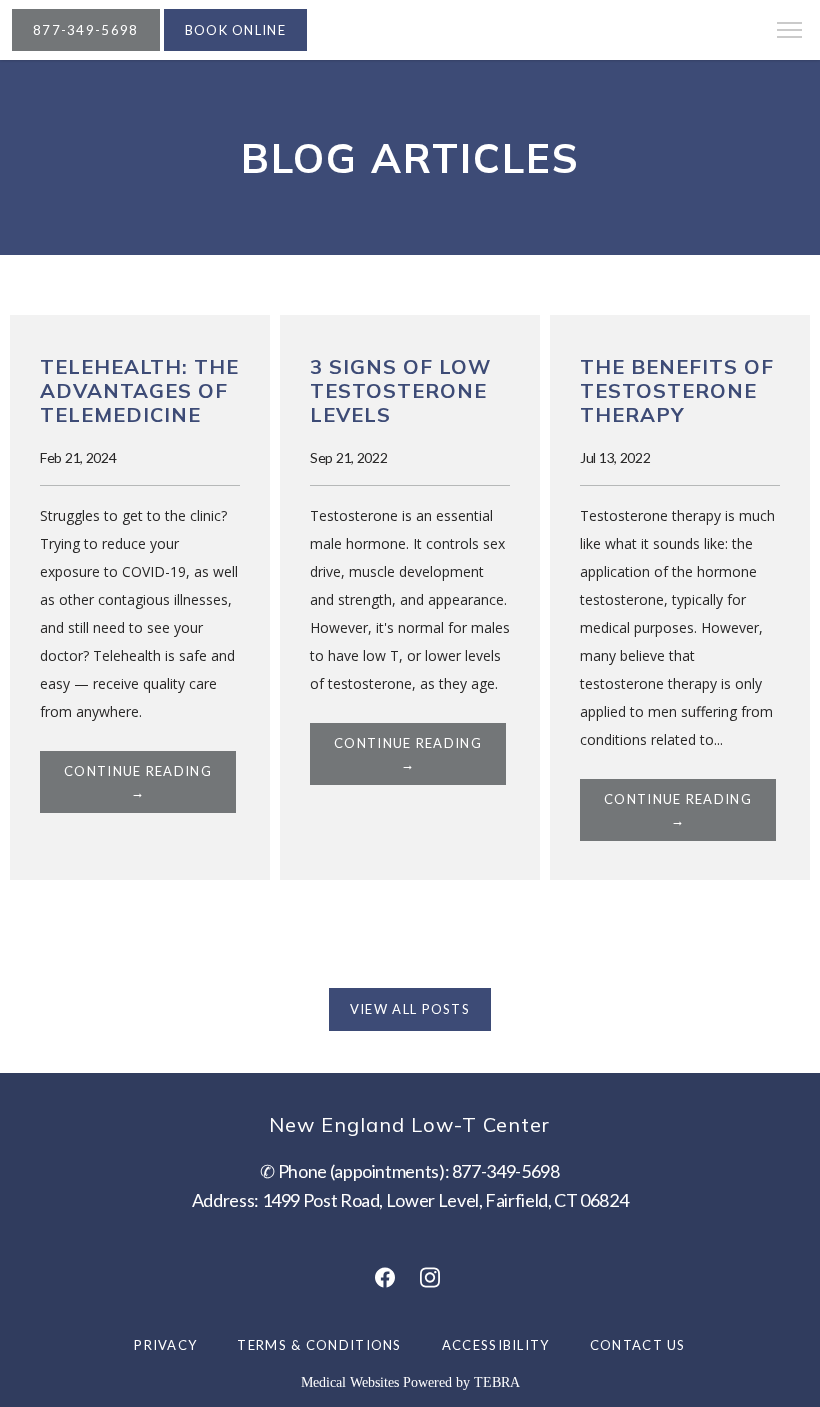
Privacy (165, 1345)
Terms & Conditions (319, 1345)
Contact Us (638, 1345)
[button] (790, 32)
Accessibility (496, 1345)
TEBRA (497, 1382)
